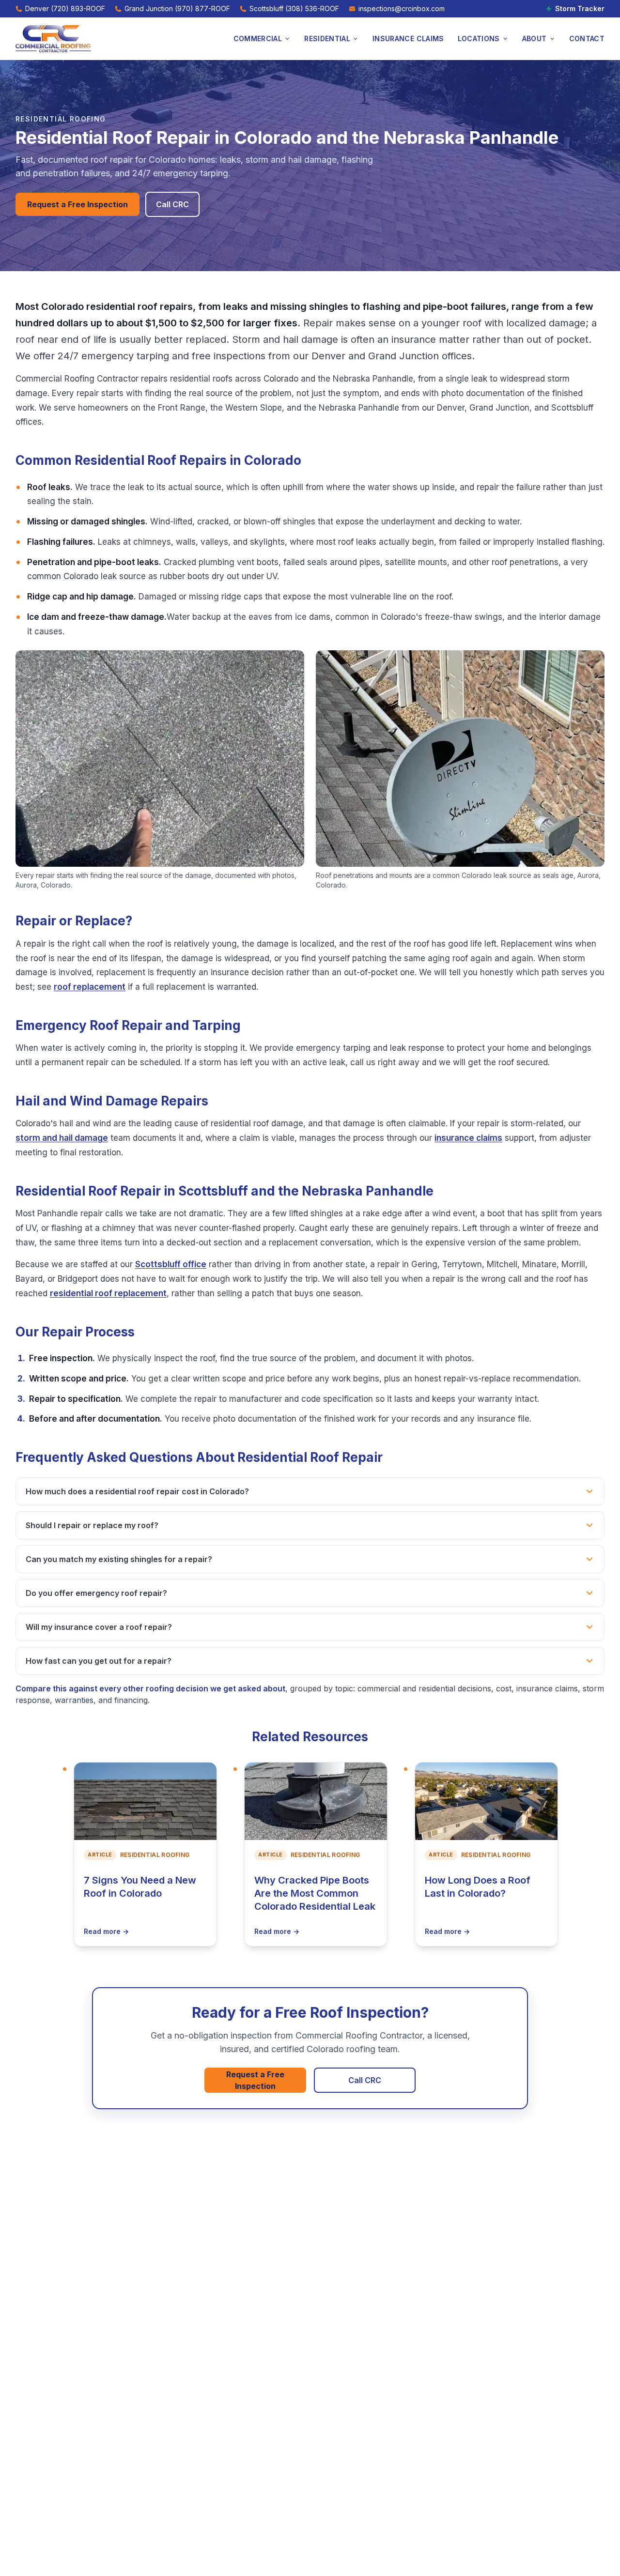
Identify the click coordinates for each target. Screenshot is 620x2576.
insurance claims (468, 1138)
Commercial (258, 38)
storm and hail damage (62, 1138)
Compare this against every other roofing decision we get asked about (150, 1688)
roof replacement (90, 987)
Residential (327, 38)
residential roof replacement (108, 1293)
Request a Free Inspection (77, 204)
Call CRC (172, 204)
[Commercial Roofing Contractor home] (53, 39)
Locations (479, 38)
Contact (587, 38)
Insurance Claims (408, 38)
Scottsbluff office (171, 1264)
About (535, 38)
